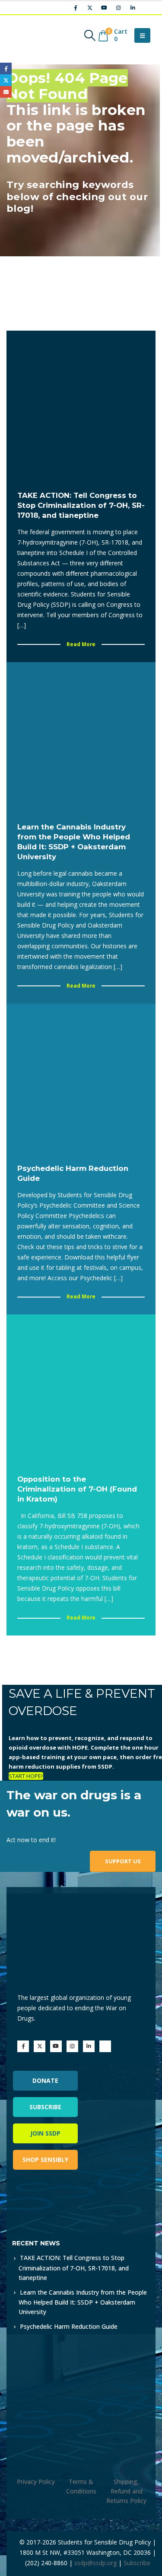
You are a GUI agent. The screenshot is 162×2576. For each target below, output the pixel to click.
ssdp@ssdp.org (95, 2563)
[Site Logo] (32, 35)
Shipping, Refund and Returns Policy (126, 2491)
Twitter (6, 80)
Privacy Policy (36, 2482)
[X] (90, 8)
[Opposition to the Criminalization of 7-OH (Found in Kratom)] (81, 1389)
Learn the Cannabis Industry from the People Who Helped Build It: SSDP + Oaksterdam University (83, 2302)
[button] (90, 35)
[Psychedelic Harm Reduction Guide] (81, 1078)
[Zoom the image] (49, 2201)
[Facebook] (76, 8)
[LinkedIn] (133, 8)
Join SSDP (45, 2133)
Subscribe (45, 2107)
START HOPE (25, 1776)
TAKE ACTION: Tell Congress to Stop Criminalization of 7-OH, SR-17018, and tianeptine (74, 2267)
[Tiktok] (147, 8)
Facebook (6, 69)
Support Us (123, 1861)
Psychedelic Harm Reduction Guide (69, 2326)
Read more (81, 644)
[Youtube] (104, 8)
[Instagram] (118, 8)
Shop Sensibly (45, 2160)
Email (6, 92)
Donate (45, 2080)
